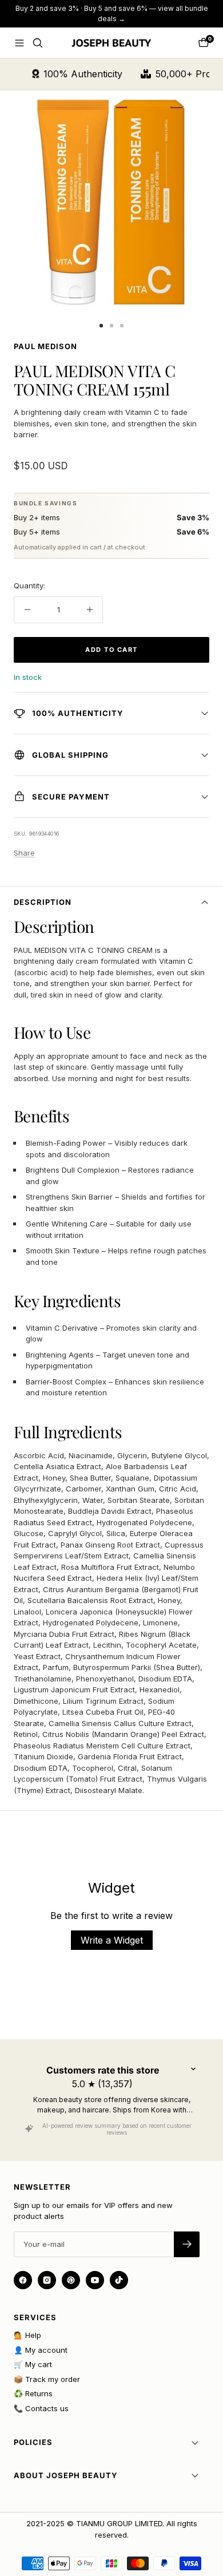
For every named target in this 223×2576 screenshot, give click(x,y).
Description (43, 902)
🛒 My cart (33, 2364)
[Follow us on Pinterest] (71, 2280)
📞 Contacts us (41, 2408)
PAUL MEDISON (45, 346)
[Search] (38, 43)
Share (24, 853)
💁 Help (27, 2335)
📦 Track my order (47, 2379)
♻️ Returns (33, 2393)
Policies (33, 2442)
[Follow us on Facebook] (23, 2280)
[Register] (187, 2244)
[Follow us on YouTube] (95, 2280)
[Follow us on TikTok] (119, 2280)
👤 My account (41, 2350)
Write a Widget (112, 1940)
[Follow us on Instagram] (47, 2280)
